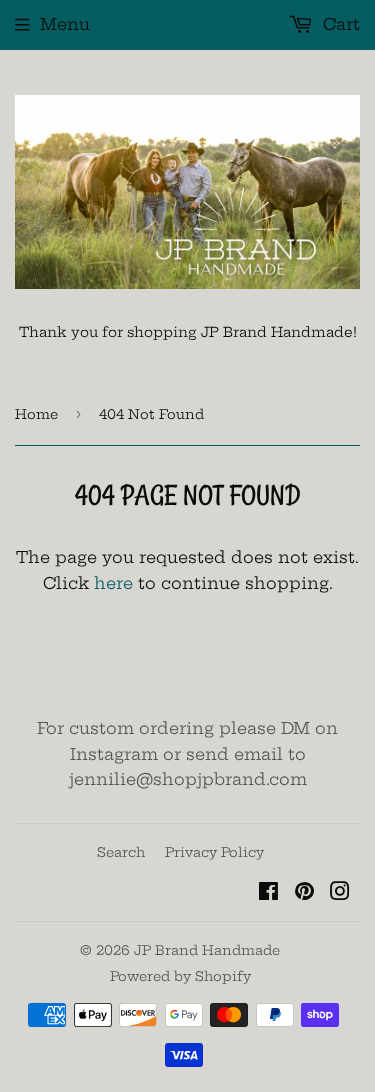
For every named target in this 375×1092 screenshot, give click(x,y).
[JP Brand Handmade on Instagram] (340, 893)
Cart (339, 24)
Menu (65, 24)
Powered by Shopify (180, 976)
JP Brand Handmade (207, 950)
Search (121, 852)
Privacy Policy (214, 852)
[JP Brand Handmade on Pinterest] (304, 893)
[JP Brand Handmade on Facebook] (268, 893)
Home (36, 414)
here (113, 583)
